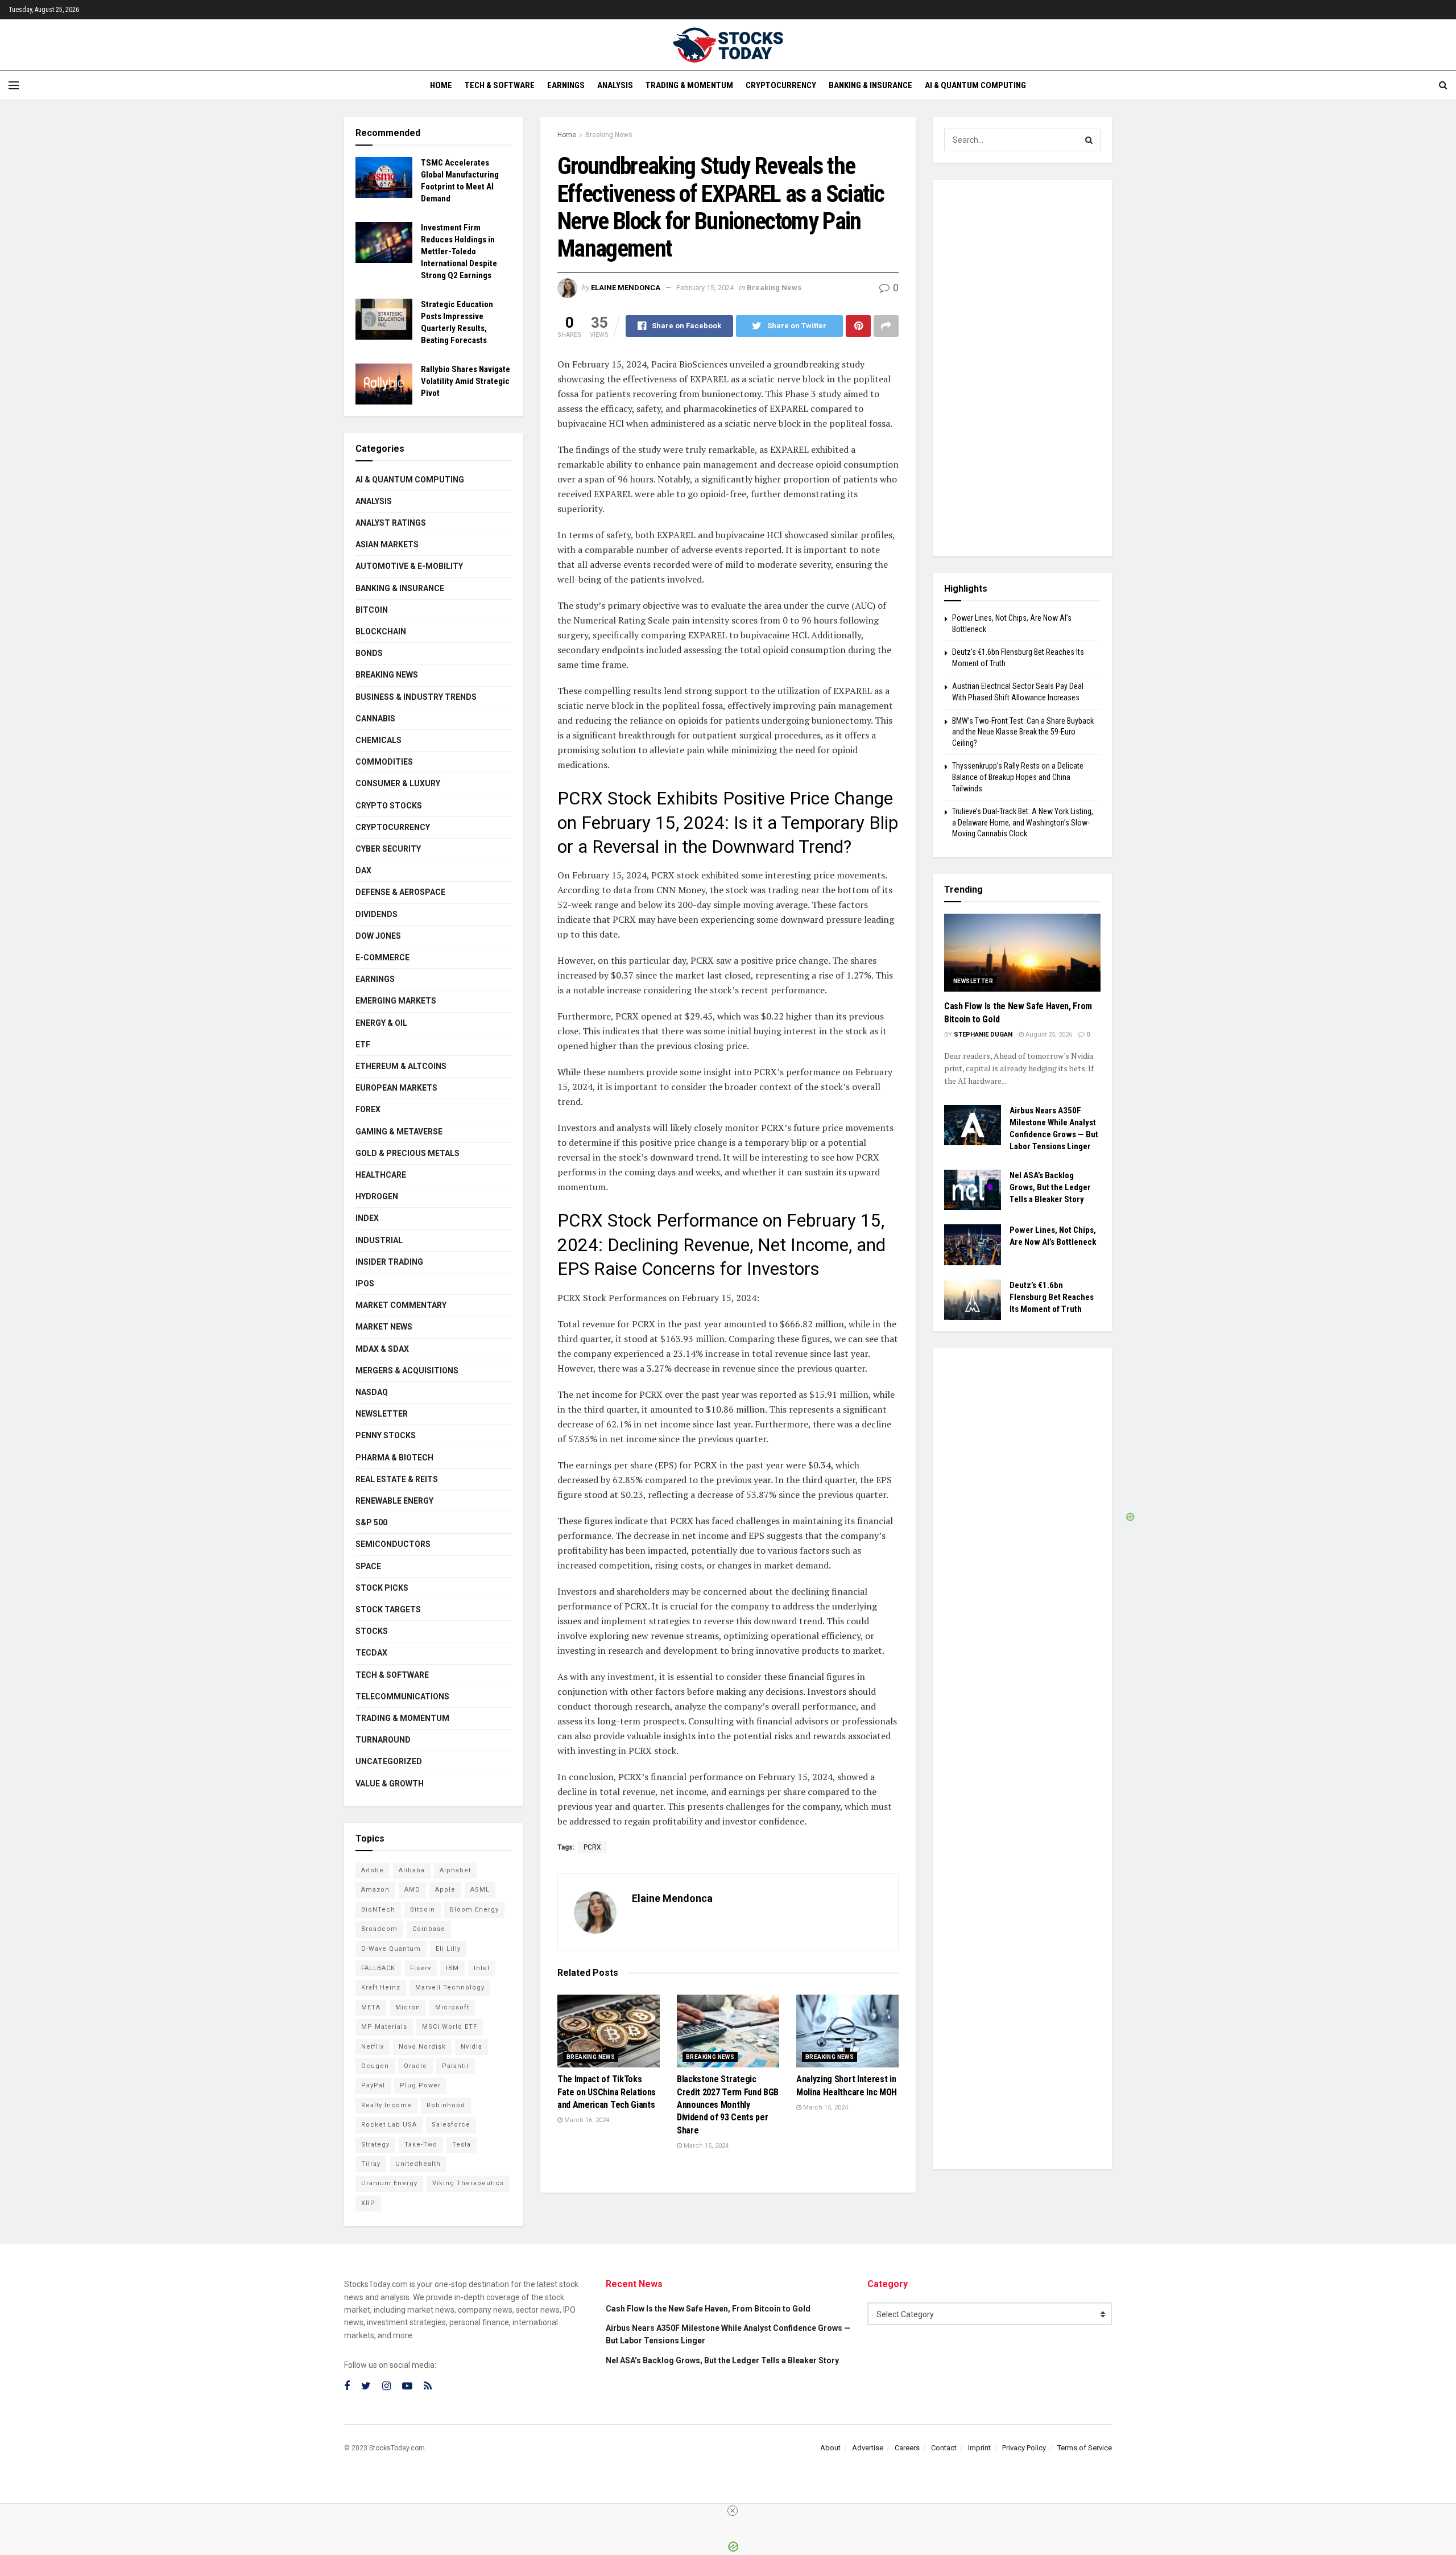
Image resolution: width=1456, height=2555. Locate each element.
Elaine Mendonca (626, 288)
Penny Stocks (386, 1435)
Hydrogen (377, 1196)
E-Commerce (382, 957)
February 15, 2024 (705, 288)
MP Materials (384, 2027)
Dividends (377, 914)
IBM (452, 1968)
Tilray (371, 2164)
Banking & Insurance (870, 85)
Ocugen (375, 2066)
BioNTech (378, 1910)
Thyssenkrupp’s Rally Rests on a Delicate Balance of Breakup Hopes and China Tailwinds (1018, 777)
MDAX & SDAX (382, 1349)
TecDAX (371, 1653)
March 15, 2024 (705, 2146)
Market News (384, 1327)
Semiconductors (393, 1544)
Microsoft (452, 2007)
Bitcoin (372, 610)
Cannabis (375, 719)
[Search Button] (1089, 140)
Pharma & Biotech (394, 1458)
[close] (733, 2511)
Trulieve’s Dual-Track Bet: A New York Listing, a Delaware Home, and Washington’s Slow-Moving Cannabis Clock (1023, 822)
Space (368, 1566)
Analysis (615, 85)
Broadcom (379, 1929)
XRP (368, 2203)
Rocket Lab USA (389, 2125)
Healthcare (381, 1175)
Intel (482, 1968)
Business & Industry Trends (416, 697)
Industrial (379, 1240)
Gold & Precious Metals (408, 1153)
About (830, 2448)
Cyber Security (388, 849)
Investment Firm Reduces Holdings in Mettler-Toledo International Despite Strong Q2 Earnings (459, 251)
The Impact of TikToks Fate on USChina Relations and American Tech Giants (607, 2092)
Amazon (375, 1890)
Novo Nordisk (422, 2047)
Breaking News (609, 135)
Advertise (868, 2448)
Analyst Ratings (391, 523)
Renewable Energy (394, 1501)
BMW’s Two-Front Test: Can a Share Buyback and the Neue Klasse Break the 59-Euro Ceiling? (1023, 732)
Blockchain (381, 631)
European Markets (396, 1088)
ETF (363, 1045)
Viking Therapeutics (468, 2183)
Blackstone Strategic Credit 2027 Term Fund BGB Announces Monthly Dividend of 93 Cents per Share (728, 2105)
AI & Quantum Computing (975, 85)
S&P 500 (371, 1522)
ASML (480, 1890)
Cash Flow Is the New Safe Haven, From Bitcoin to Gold (708, 2309)
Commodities (384, 762)
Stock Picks (382, 1588)
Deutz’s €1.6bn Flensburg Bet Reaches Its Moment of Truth (1052, 1297)
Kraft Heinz (381, 1988)
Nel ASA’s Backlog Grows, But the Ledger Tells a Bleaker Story (1050, 1187)
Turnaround (383, 1740)
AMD (412, 1890)
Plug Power (420, 2085)
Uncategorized (389, 1761)
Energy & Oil (381, 1023)
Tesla (462, 2145)
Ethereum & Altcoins (401, 1066)
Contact (944, 2448)
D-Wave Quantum (391, 1949)
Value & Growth (390, 1784)
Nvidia (471, 2047)
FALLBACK (378, 1968)
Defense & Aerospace (400, 892)
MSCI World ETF (450, 2027)
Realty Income (386, 2105)
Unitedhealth (418, 2164)
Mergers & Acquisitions (407, 1371)
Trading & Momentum (689, 85)
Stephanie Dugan (983, 1035)
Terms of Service (1085, 2448)
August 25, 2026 (1048, 1035)
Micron (408, 2007)
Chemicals (379, 740)
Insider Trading (389, 1262)
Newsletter (382, 1414)
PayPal (373, 2085)
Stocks (372, 1631)
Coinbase (429, 1929)
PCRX (592, 1847)
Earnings (566, 85)
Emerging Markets (396, 1001)
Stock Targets (388, 1609)
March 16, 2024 (586, 2120)
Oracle (415, 2066)
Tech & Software (500, 85)
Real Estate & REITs (397, 1479)
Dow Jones (378, 936)
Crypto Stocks (389, 806)
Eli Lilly (448, 1949)
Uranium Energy (389, 2183)
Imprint (979, 2448)
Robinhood (446, 2105)
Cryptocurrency (781, 85)
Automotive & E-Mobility (409, 566)
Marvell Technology (450, 1988)
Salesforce (451, 2125)
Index (367, 1218)
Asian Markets (387, 544)
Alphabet (455, 1870)
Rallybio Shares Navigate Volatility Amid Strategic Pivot (466, 381)
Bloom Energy (474, 1910)
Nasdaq (372, 1392)
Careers (907, 2448)
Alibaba (412, 1870)
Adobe (373, 1870)
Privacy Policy (1024, 2448)
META (371, 2007)
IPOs (365, 1283)
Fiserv (421, 1968)
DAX (363, 870)
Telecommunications (402, 1697)
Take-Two (421, 2145)
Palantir (456, 2066)
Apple (445, 1890)
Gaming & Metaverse (399, 1132)
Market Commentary (401, 1305)
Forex (368, 1109)
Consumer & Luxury (398, 783)
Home (441, 85)
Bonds (369, 653)
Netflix (373, 2047)
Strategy (375, 2145)
